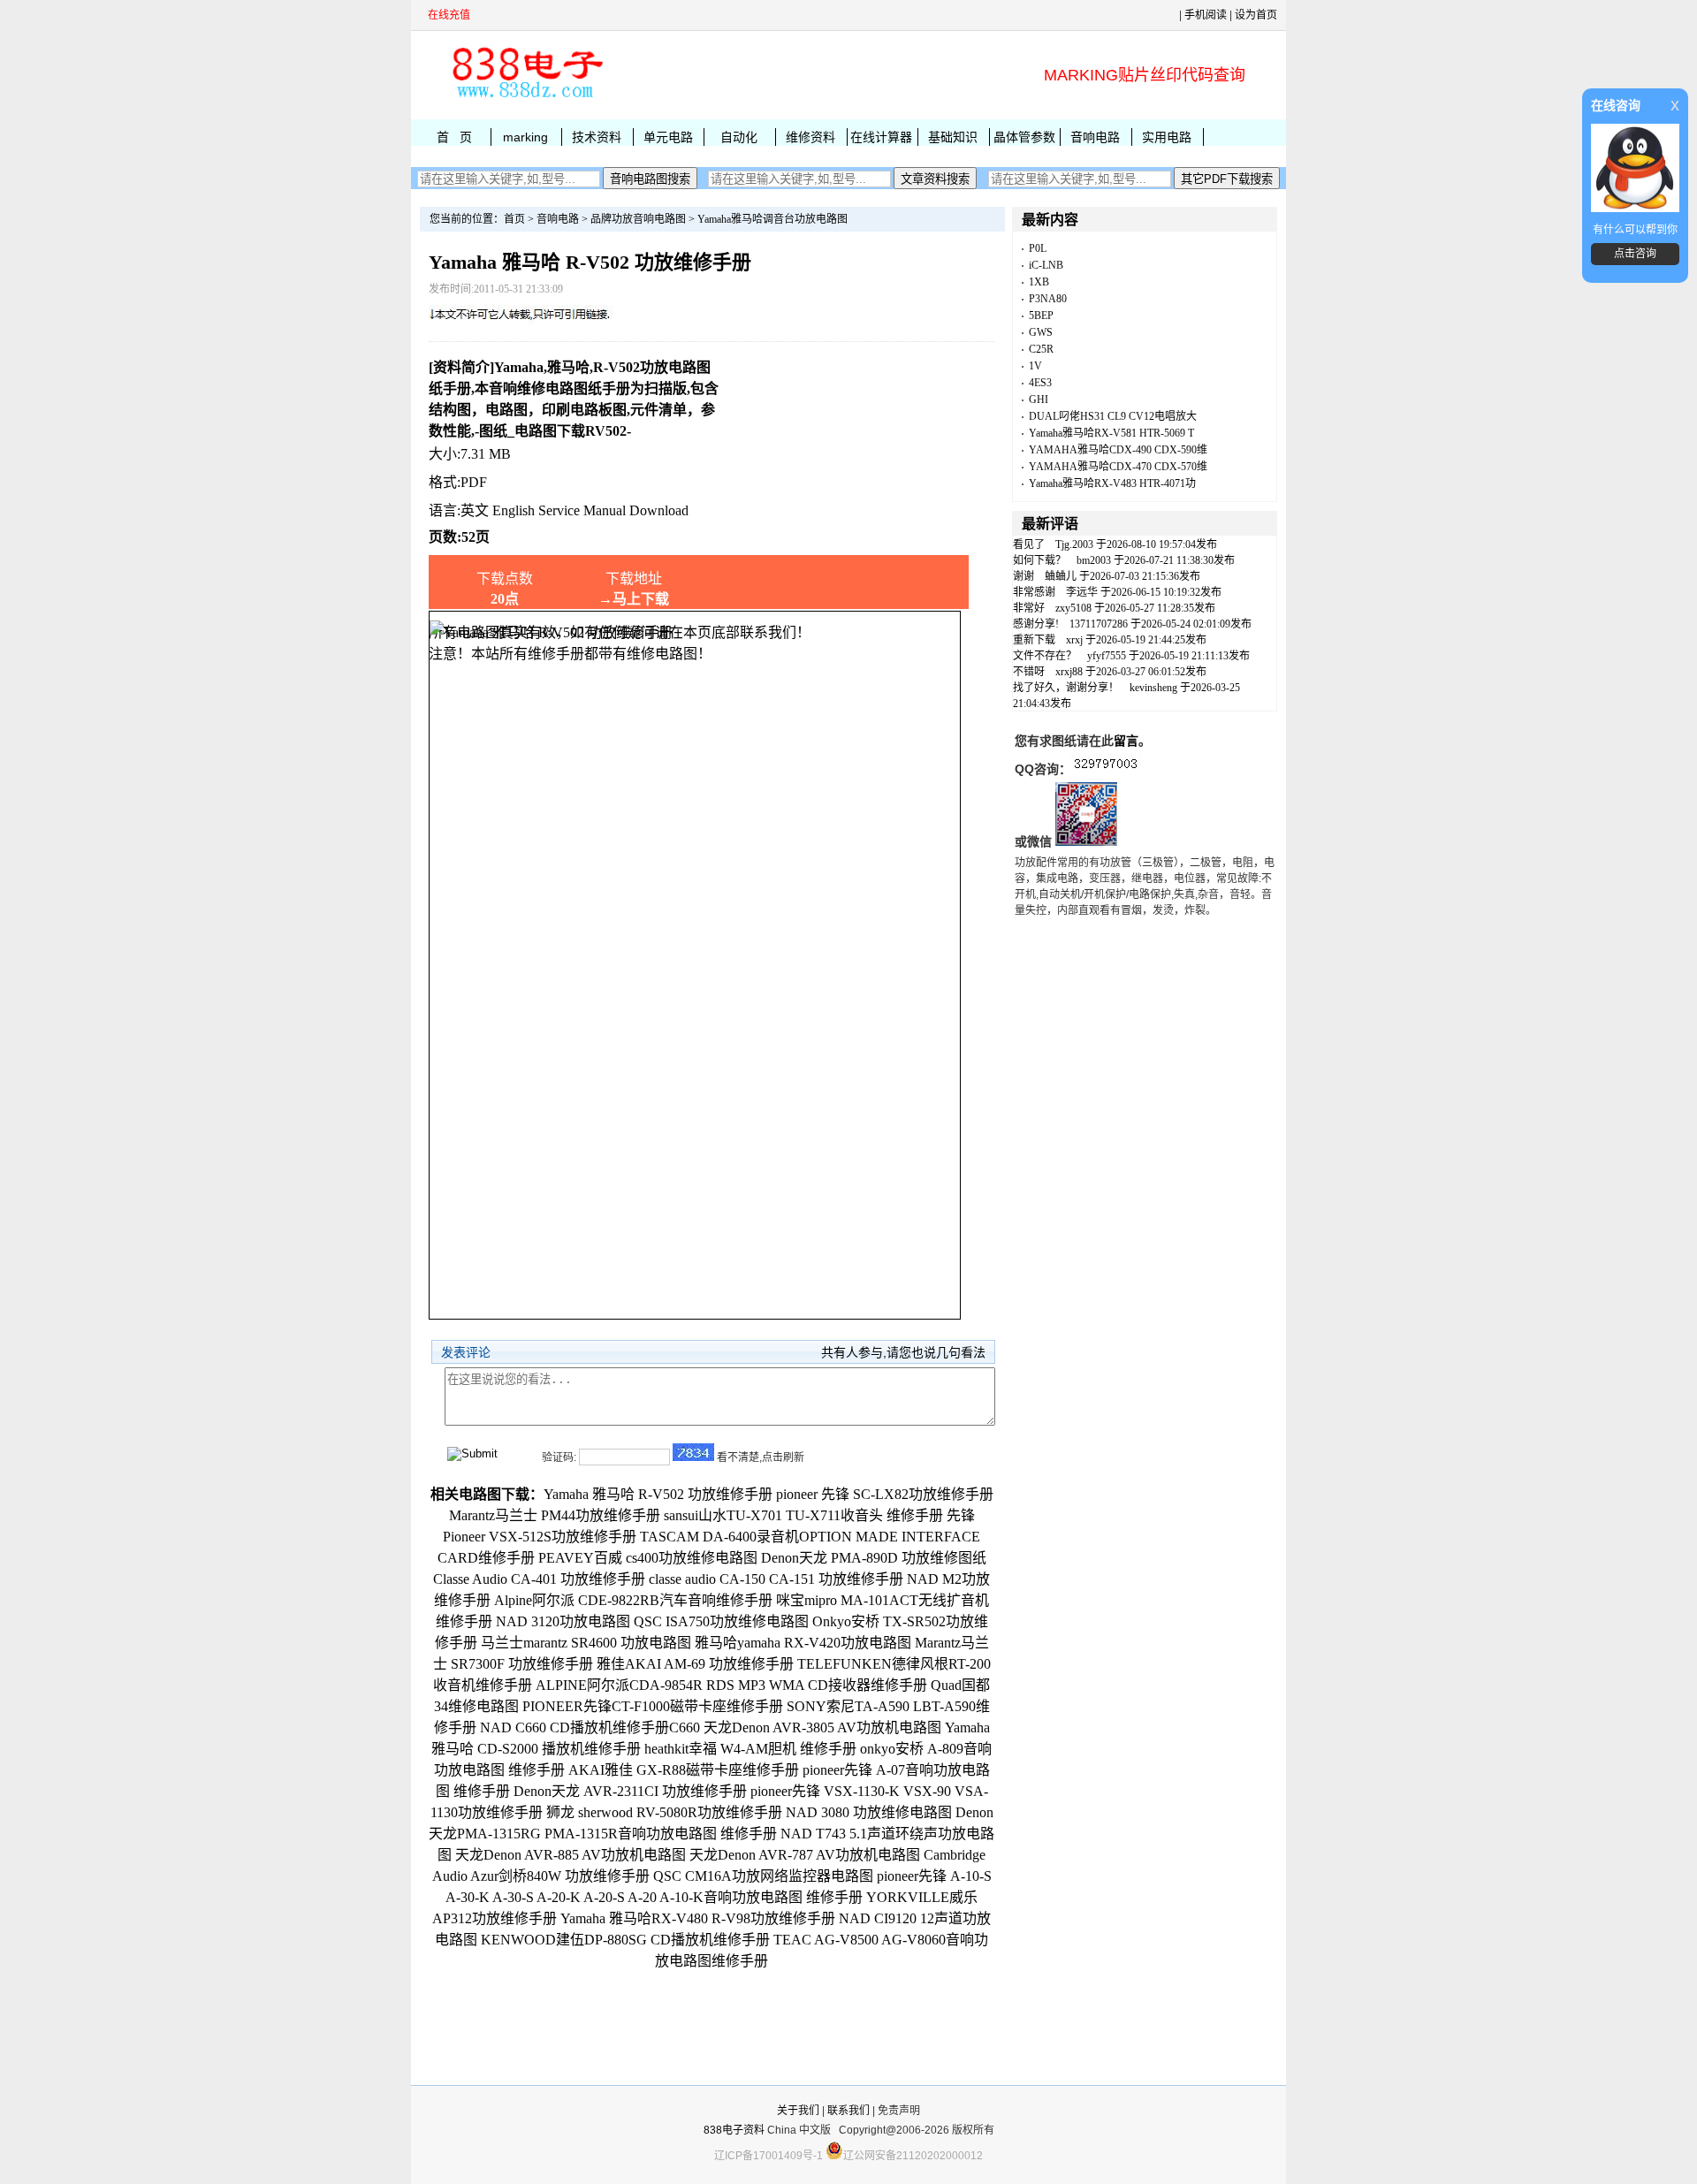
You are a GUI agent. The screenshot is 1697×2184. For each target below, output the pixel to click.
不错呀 (1029, 672)
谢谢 (1024, 576)
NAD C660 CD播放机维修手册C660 (590, 1727)
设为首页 (1256, 15)
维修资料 (810, 137)
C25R (1041, 349)
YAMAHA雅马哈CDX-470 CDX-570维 (1118, 467)
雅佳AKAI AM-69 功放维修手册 (695, 1664)
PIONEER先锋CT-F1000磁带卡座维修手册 (653, 1706)
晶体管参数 (1024, 137)
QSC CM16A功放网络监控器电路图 (763, 1876)
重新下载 (1034, 640)
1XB (1039, 282)
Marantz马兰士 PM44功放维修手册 (555, 1515)
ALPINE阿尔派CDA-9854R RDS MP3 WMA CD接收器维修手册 (731, 1685)
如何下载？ (1039, 560)
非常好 (1029, 608)
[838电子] (526, 98)
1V (1035, 366)
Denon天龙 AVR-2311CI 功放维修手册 (630, 1791)
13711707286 (1099, 624)
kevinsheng (1153, 688)
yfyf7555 (1107, 656)
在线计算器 (881, 137)
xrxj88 (1069, 672)
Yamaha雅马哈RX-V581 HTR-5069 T (1111, 433)
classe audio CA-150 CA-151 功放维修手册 (776, 1579)
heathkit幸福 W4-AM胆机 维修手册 (750, 1749)
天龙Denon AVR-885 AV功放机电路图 (571, 1855)
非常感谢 (1034, 592)
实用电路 (1167, 137)
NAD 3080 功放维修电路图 (869, 1812)
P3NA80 (1048, 299)
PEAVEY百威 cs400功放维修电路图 (648, 1558)
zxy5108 (1073, 608)
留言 (1126, 741)
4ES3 (1040, 383)
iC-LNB (1046, 265)
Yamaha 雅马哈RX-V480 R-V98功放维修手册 (698, 1918)
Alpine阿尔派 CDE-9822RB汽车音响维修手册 (633, 1600)
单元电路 (668, 137)
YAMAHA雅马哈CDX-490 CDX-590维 (1118, 450)
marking (525, 137)
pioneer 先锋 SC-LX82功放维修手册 (885, 1494)
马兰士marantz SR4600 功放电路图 (586, 1643)
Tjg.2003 (1074, 544)
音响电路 (1095, 137)
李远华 (1082, 592)
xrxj (1074, 640)
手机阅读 (1206, 15)
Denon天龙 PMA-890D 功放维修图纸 (874, 1558)
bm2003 (1094, 560)
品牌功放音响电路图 (638, 219)
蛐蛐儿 (1061, 576)
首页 (514, 219)
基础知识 (953, 137)
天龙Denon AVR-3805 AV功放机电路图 (822, 1727)
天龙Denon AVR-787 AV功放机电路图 (805, 1855)
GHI (1039, 400)
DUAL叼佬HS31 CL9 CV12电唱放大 (1113, 416)
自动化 (739, 137)
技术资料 (597, 137)
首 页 (454, 137)
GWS (1041, 332)
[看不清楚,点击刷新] (693, 1452)
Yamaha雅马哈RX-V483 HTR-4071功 (1112, 483)
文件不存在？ (1045, 656)
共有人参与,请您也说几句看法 (903, 1352)
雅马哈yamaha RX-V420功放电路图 (803, 1643)
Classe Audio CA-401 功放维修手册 (539, 1579)
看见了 (1029, 544)
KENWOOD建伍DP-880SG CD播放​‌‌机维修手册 (625, 1940)
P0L (1038, 248)
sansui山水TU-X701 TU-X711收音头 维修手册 (803, 1515)
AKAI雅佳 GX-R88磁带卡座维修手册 (684, 1770)
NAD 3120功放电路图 (563, 1621)
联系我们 (848, 2111)
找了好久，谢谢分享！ (1066, 688)
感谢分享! (1036, 624)
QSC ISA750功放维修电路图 (721, 1621)
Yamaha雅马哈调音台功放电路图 (772, 219)
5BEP (1041, 316)
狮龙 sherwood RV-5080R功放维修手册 (664, 1812)
